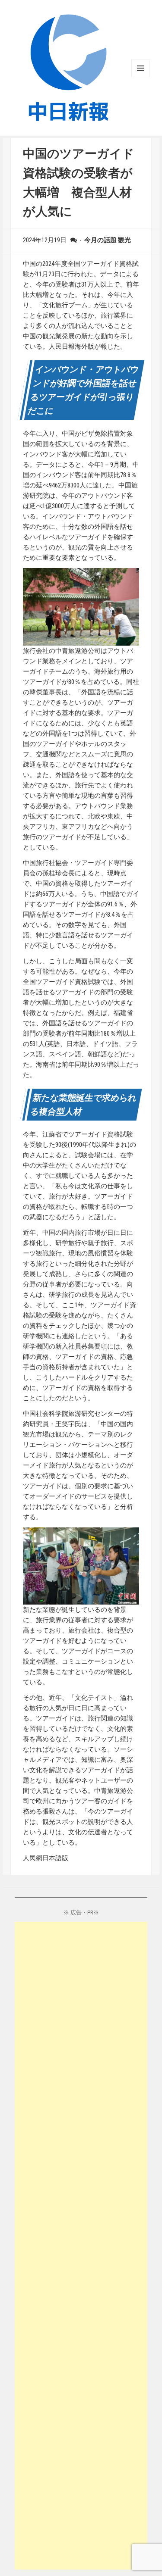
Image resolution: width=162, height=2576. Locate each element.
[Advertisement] (81, 2246)
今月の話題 (100, 240)
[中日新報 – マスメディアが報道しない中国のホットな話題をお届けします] (68, 67)
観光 (124, 240)
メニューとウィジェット (140, 68)
